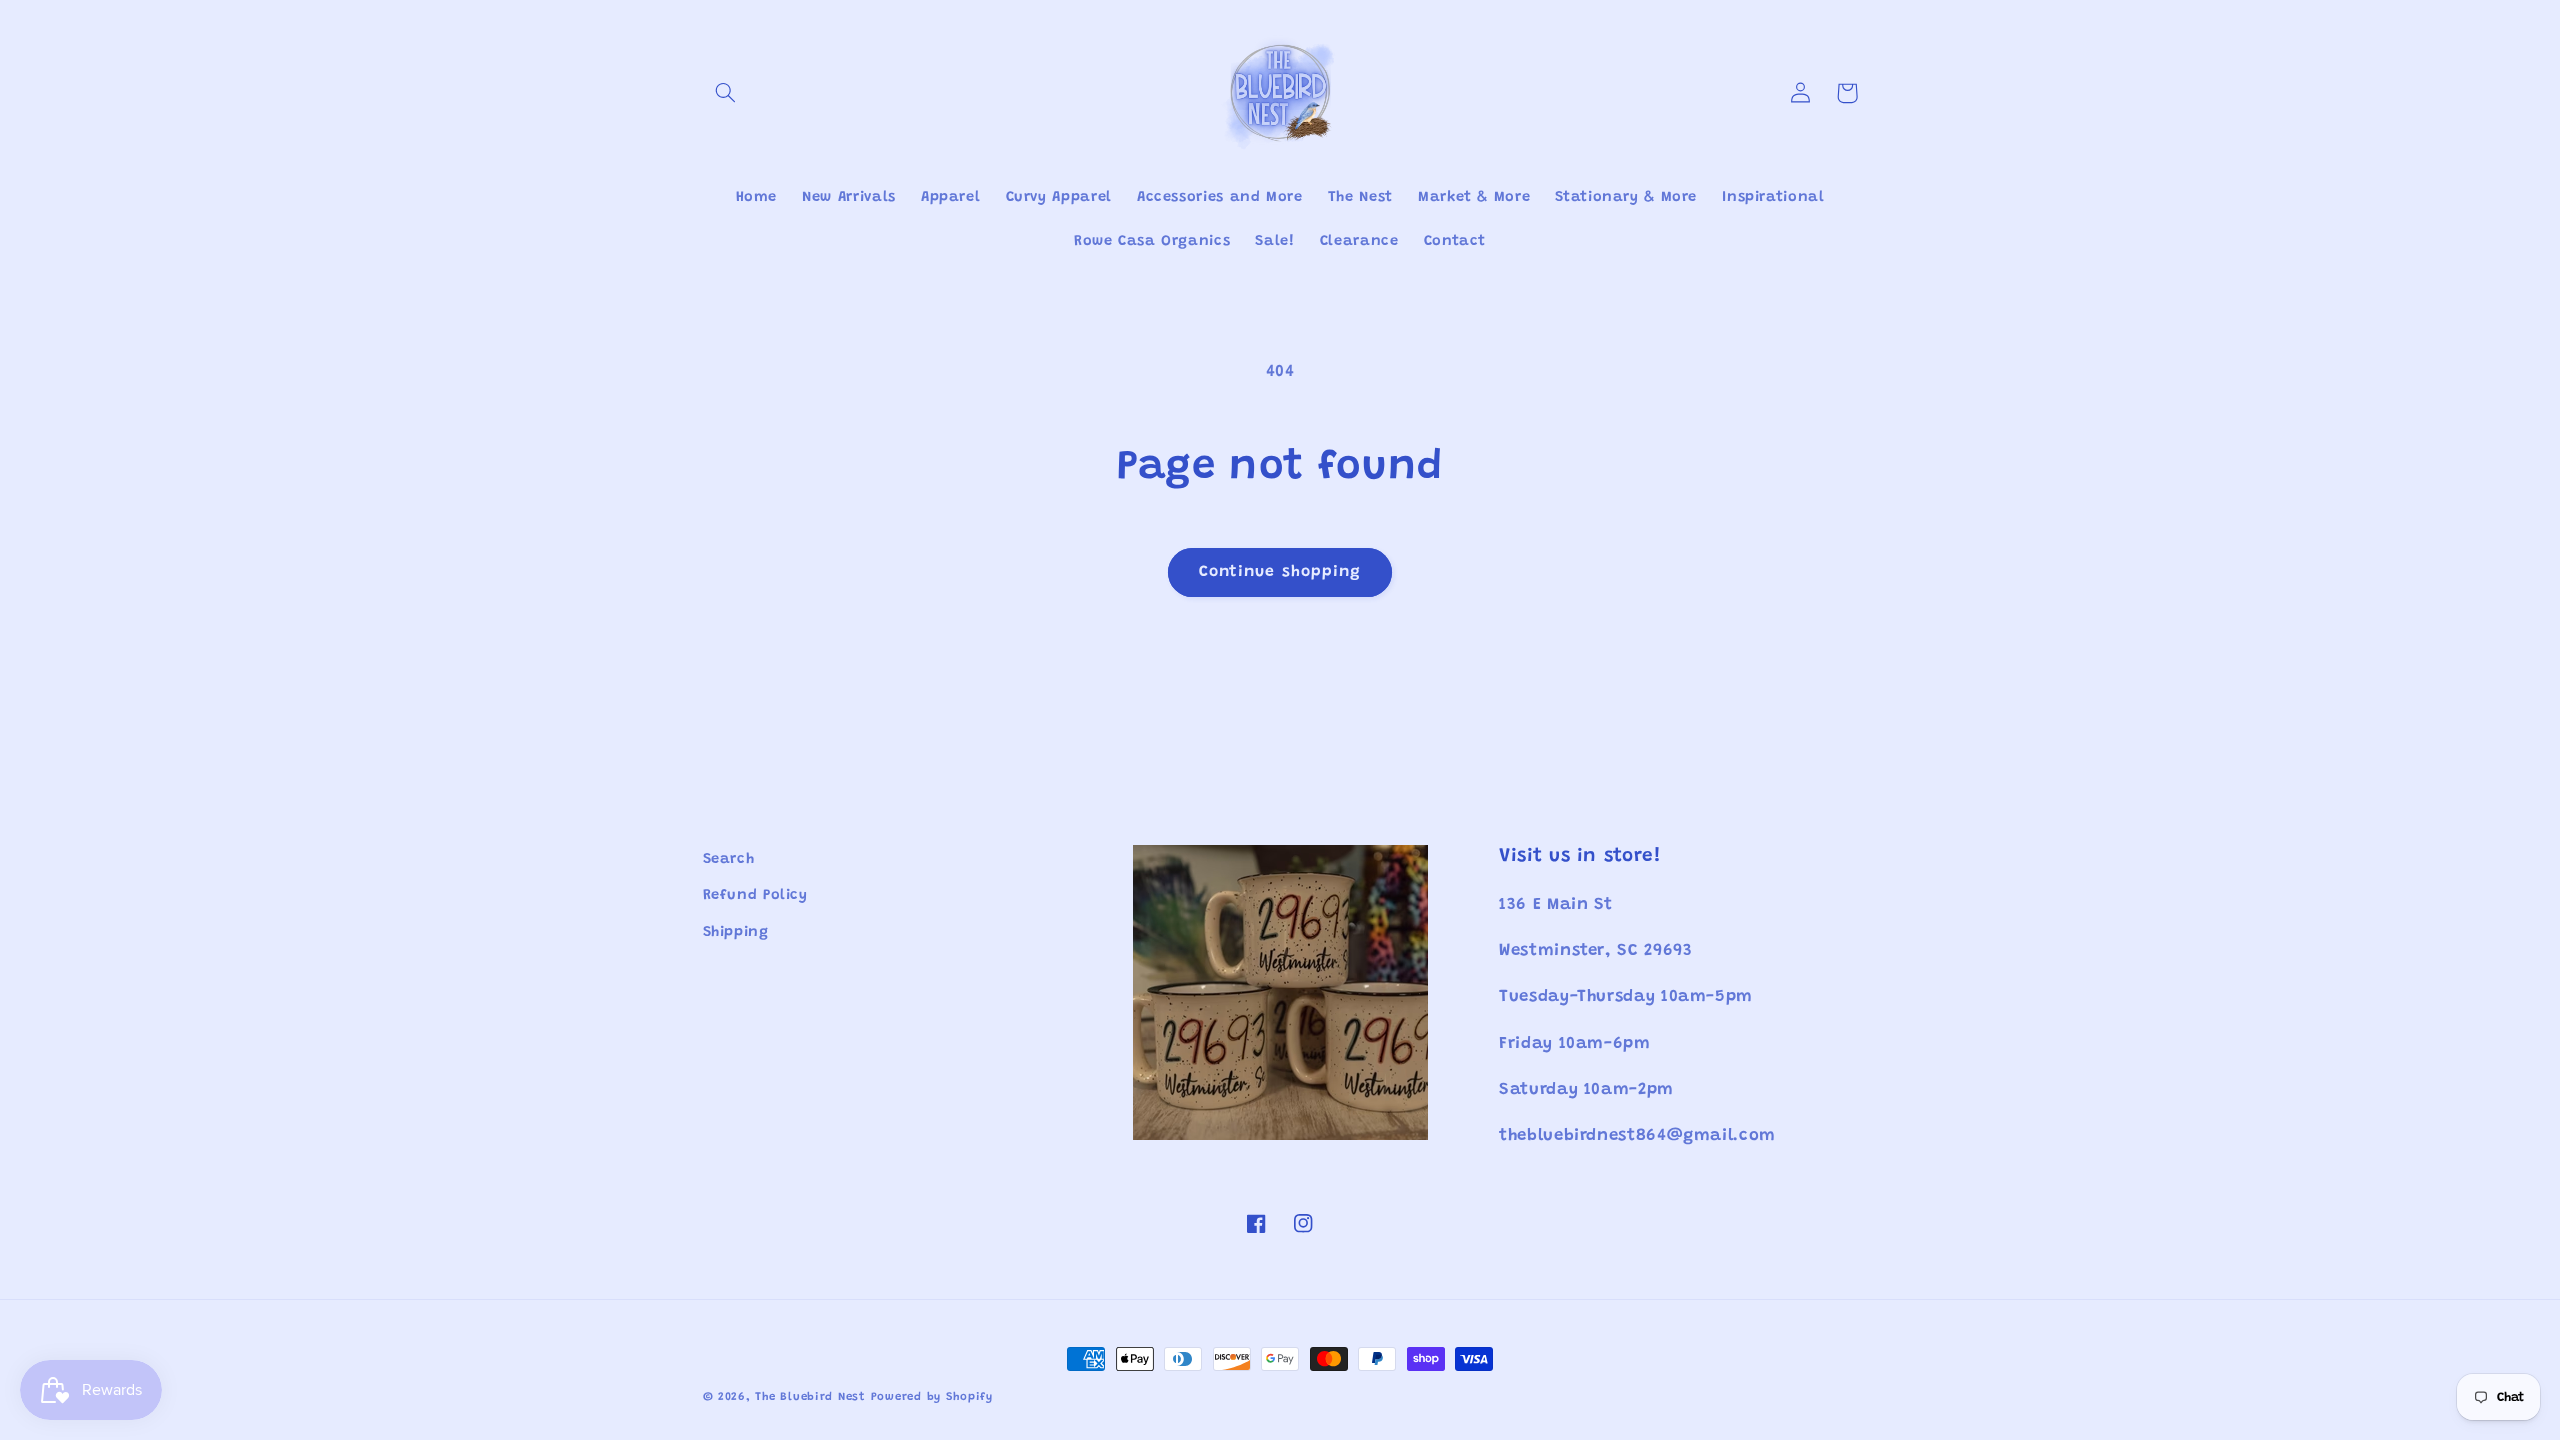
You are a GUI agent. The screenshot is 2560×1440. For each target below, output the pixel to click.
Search (729, 859)
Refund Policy (755, 895)
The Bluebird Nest (810, 1397)
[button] (726, 93)
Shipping (736, 932)
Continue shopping (1280, 572)
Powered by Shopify (932, 1397)
